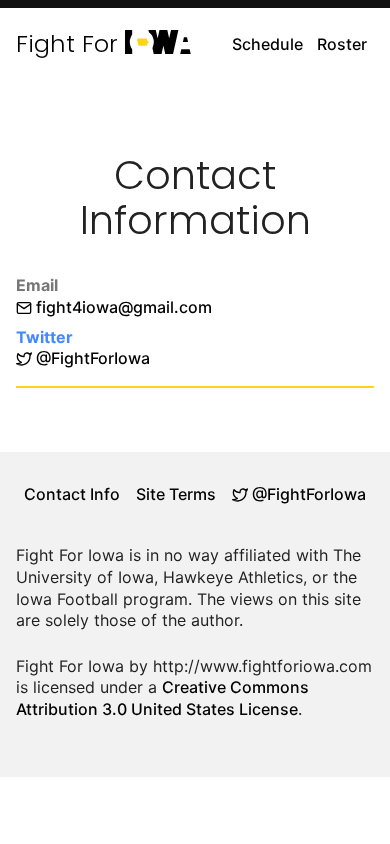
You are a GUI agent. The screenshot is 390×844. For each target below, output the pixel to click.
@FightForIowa (91, 358)
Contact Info (72, 494)
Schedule (267, 44)
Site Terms (176, 494)
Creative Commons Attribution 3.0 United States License (162, 698)
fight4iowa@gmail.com (124, 307)
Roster (342, 44)
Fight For (98, 44)
